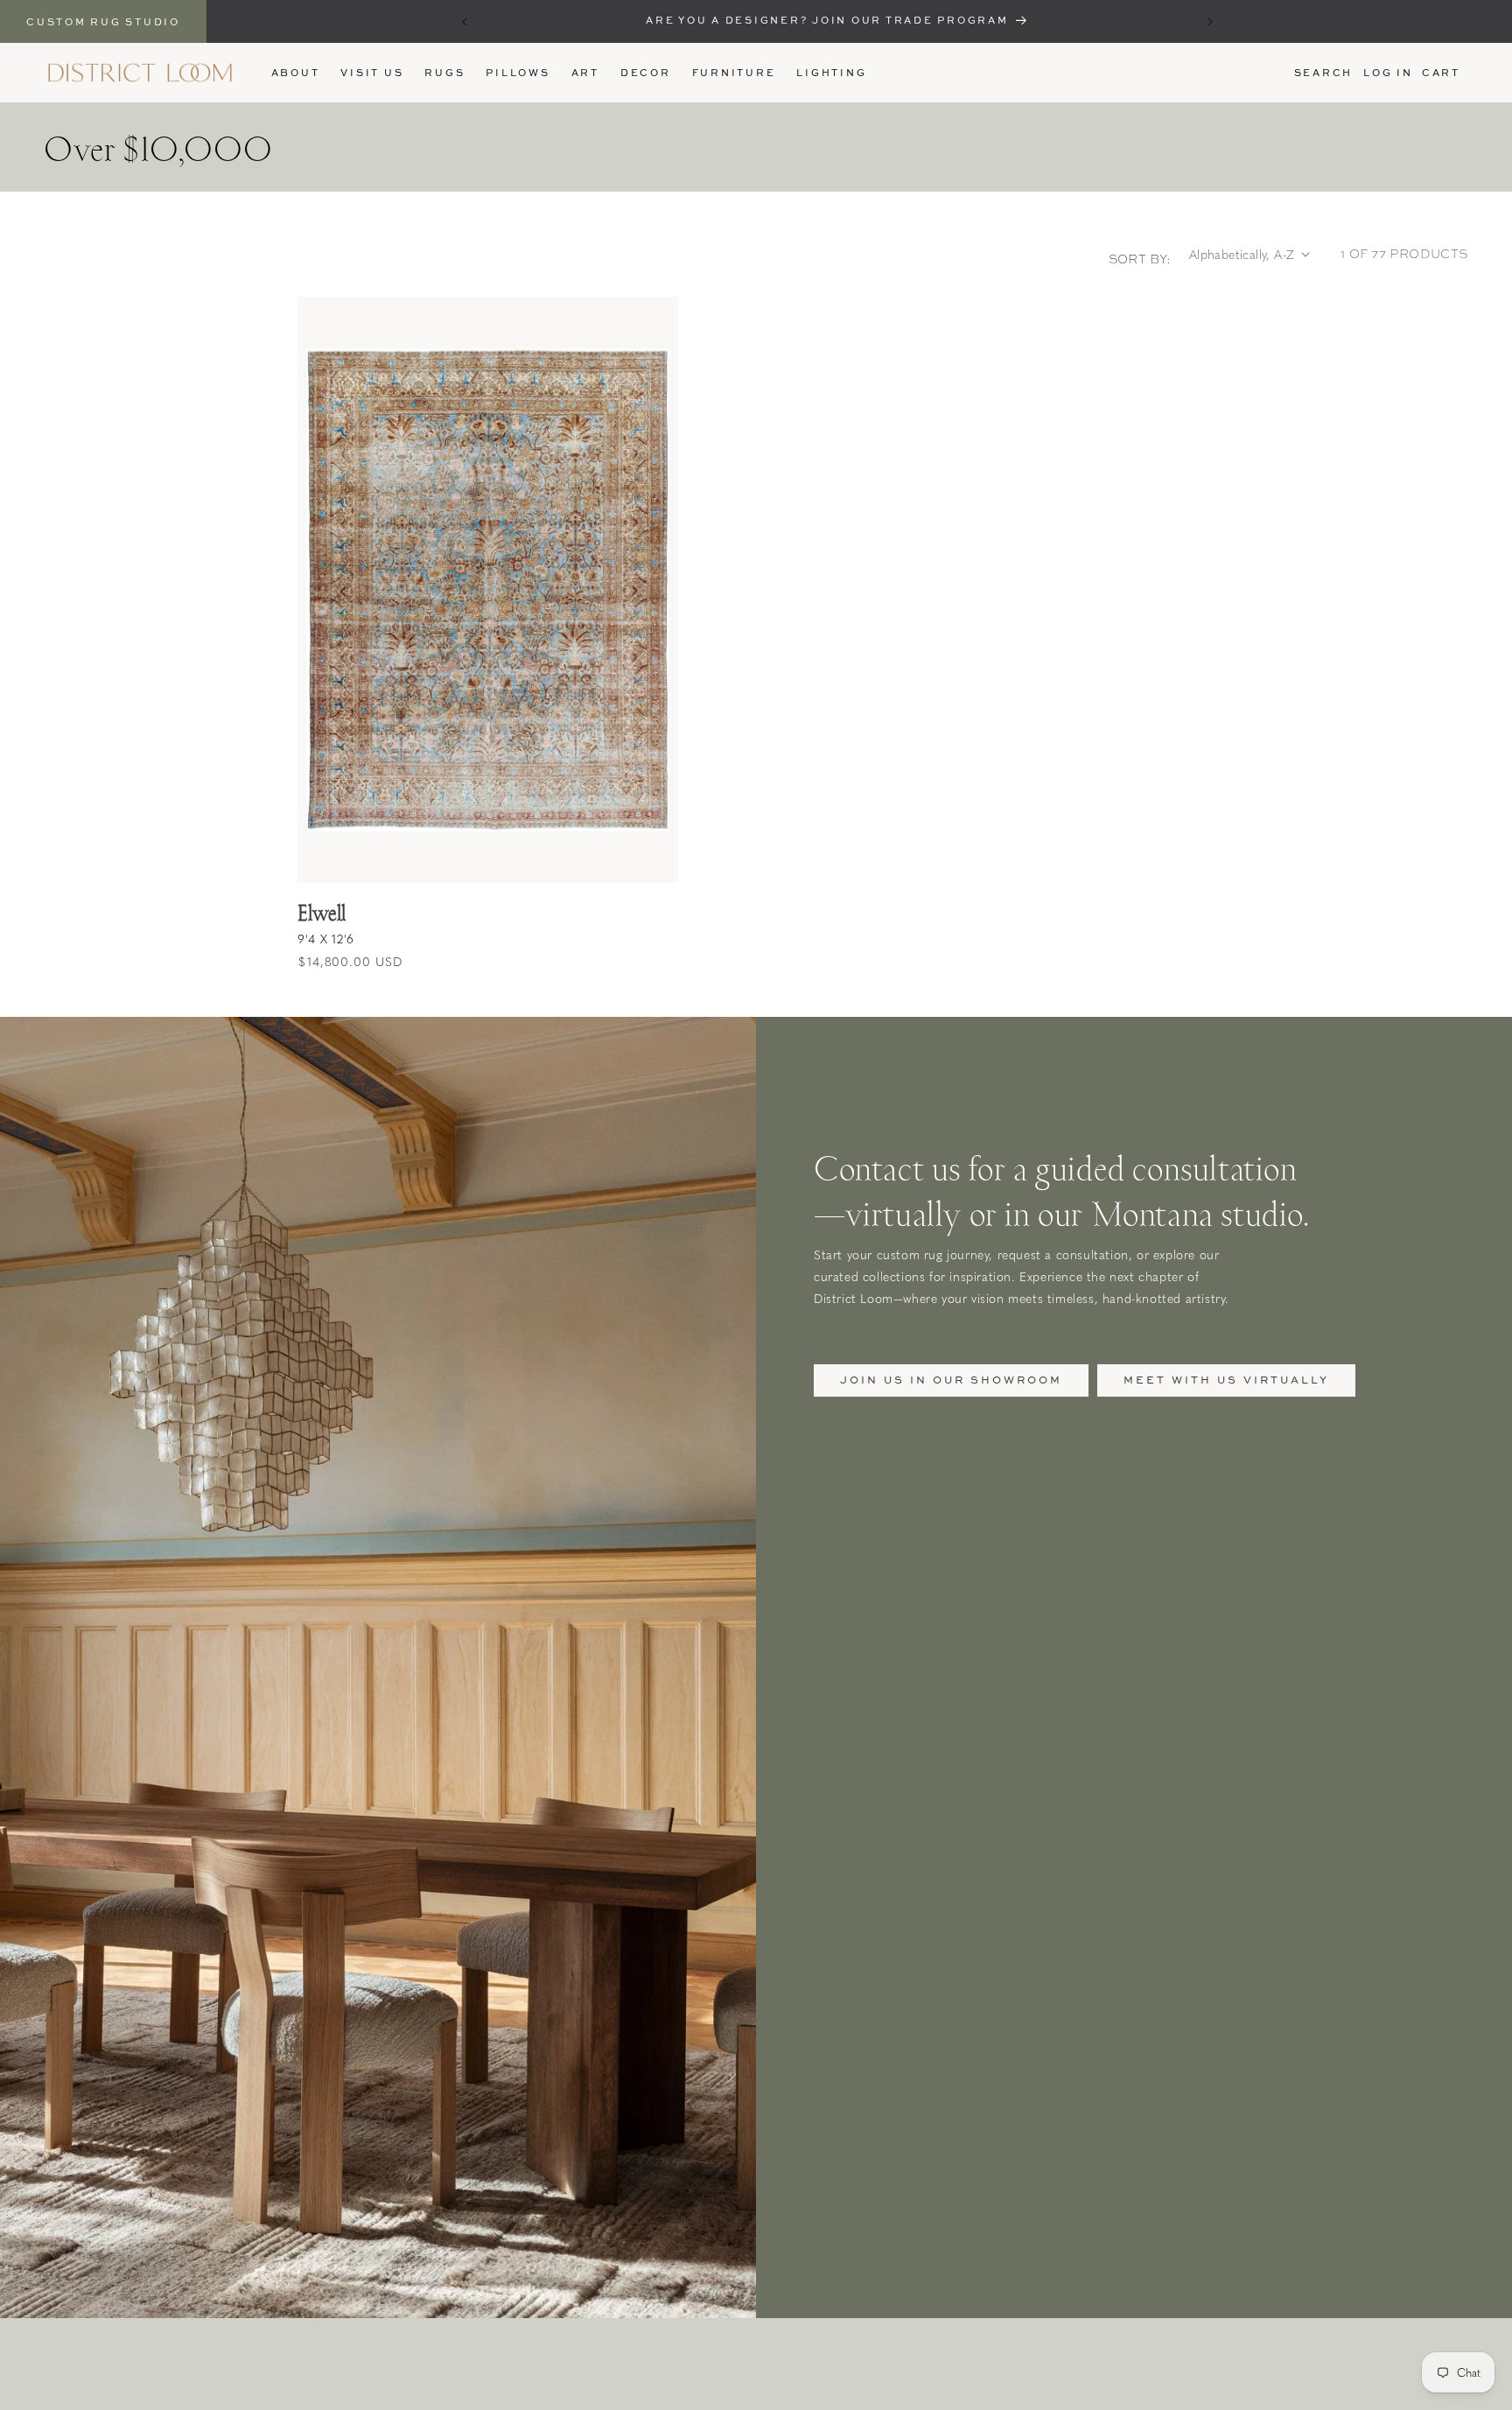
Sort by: (1140, 259)
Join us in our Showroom (951, 1380)
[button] (444, 73)
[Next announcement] (1210, 22)
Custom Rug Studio (103, 21)
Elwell (322, 912)
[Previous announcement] (465, 22)
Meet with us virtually (1226, 1380)
